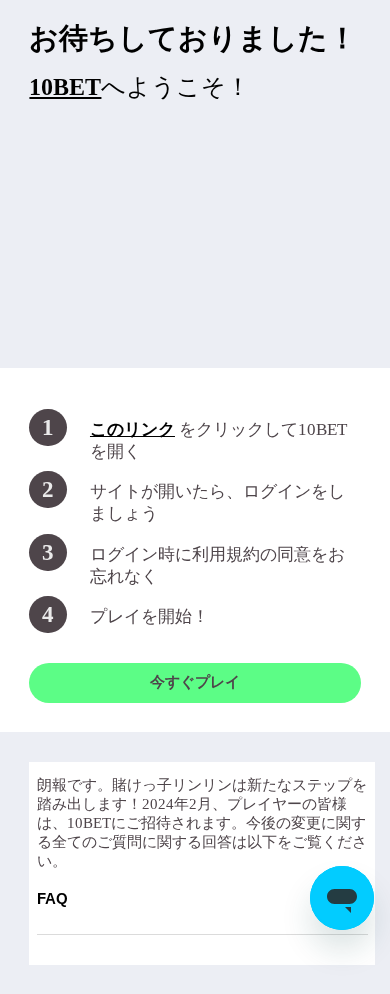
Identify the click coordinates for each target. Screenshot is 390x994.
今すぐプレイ (195, 682)
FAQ (202, 898)
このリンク (132, 429)
